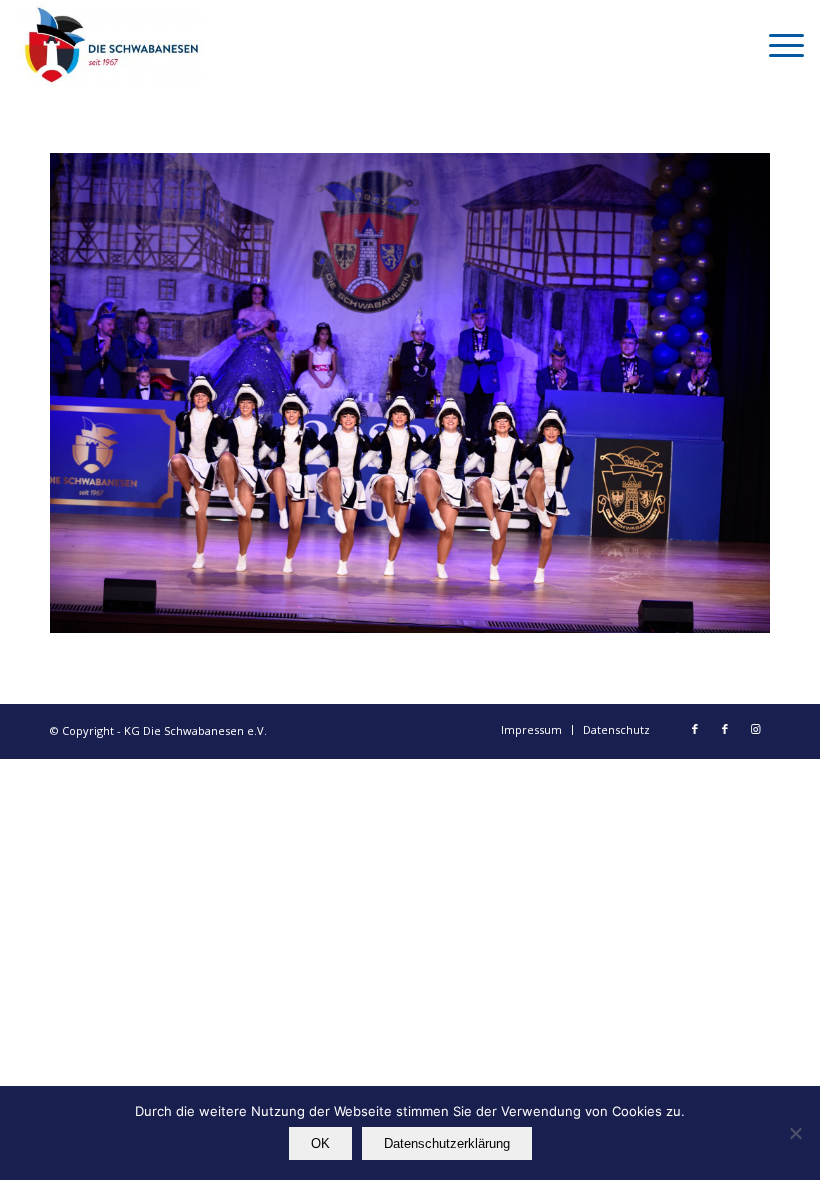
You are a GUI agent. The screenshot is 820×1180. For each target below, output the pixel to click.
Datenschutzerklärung (447, 1143)
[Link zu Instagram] (755, 729)
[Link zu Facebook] (695, 729)
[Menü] (776, 45)
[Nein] (795, 1133)
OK (320, 1143)
